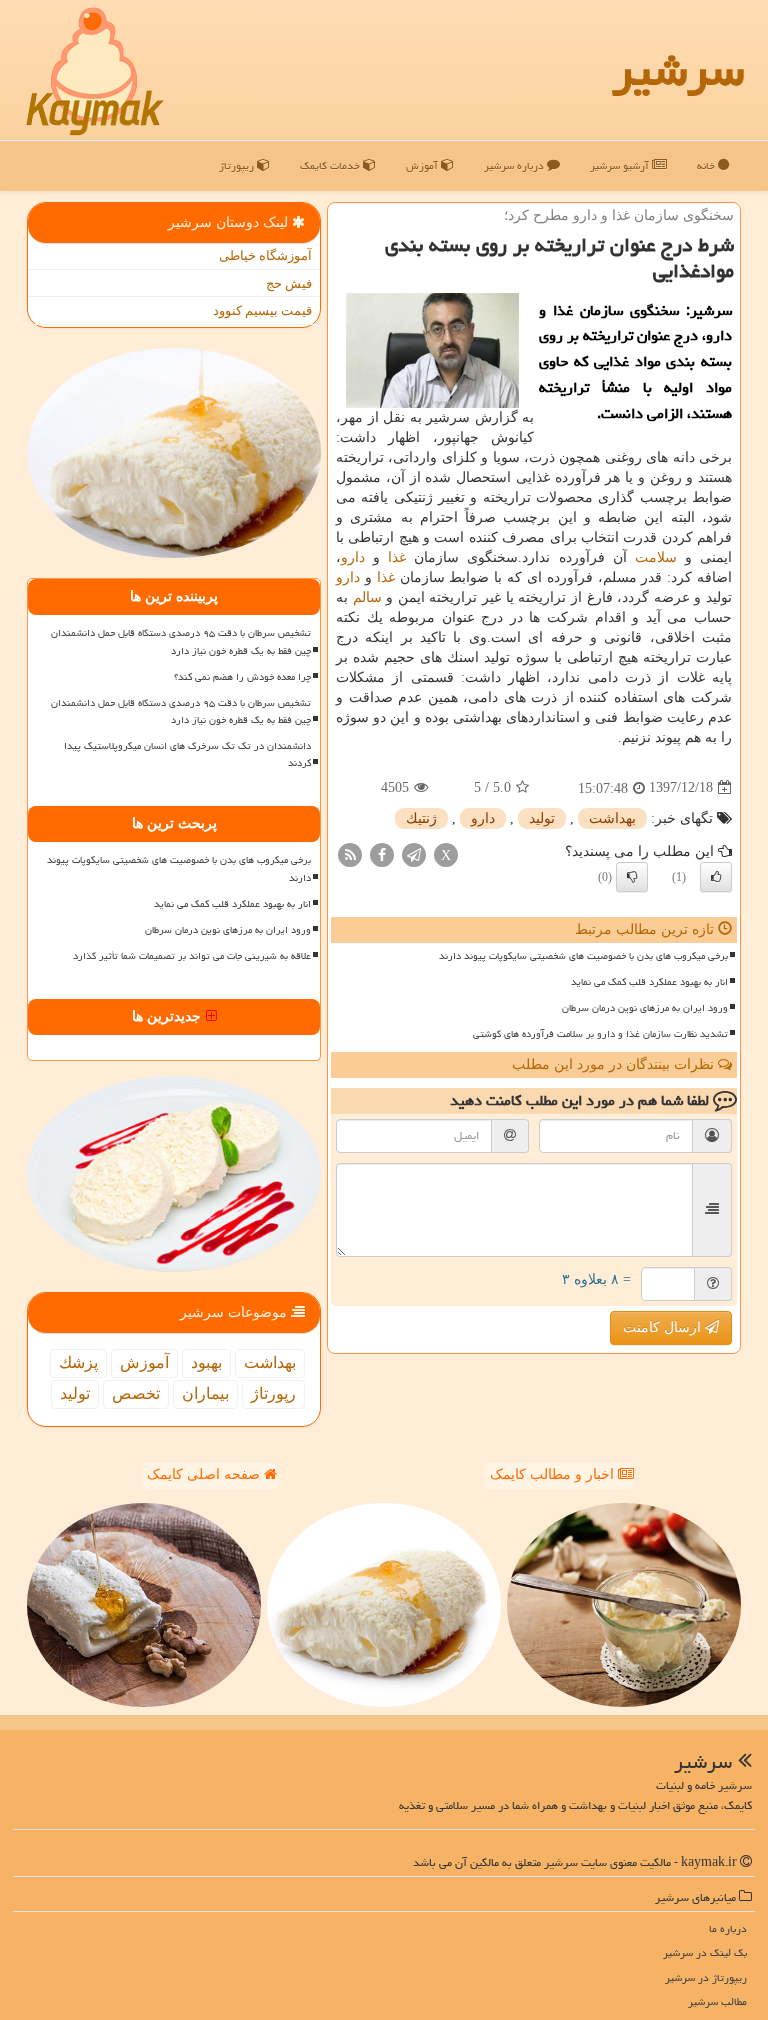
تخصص (136, 1393)
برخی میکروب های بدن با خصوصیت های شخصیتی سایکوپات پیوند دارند (583, 956)
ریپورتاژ (238, 165)
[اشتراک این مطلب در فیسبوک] (382, 853)
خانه (707, 165)
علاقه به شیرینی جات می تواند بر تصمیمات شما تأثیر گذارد (192, 956)
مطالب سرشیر (717, 2001)
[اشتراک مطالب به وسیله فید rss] (350, 853)
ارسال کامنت (664, 1327)
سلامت (656, 557)
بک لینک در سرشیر (705, 1952)
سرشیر (678, 70)
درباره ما (728, 1928)
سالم (367, 597)
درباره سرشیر (515, 165)
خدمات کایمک (331, 165)
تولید (542, 818)
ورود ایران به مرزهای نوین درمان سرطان (645, 1008)
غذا (397, 557)
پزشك (78, 1362)
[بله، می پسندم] (716, 877)
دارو (353, 557)
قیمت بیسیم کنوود (262, 310)
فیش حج (289, 283)
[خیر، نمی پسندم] (632, 877)
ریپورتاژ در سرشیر (706, 1977)
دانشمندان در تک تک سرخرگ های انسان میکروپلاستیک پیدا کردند (187, 754)
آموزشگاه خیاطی (265, 255)
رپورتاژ (273, 1393)
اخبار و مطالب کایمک (554, 1474)
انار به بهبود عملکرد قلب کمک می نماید (649, 982)
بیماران (205, 1393)
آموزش (423, 165)
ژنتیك (421, 818)
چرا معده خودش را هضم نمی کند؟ (242, 677)
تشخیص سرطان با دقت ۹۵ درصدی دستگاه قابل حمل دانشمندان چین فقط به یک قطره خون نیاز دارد (181, 641)
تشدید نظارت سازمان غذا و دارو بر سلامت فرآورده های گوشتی (600, 1034)
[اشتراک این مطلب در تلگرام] (414, 853)
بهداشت (612, 818)
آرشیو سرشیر (621, 165)
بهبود (206, 1362)
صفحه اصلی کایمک (205, 1474)
